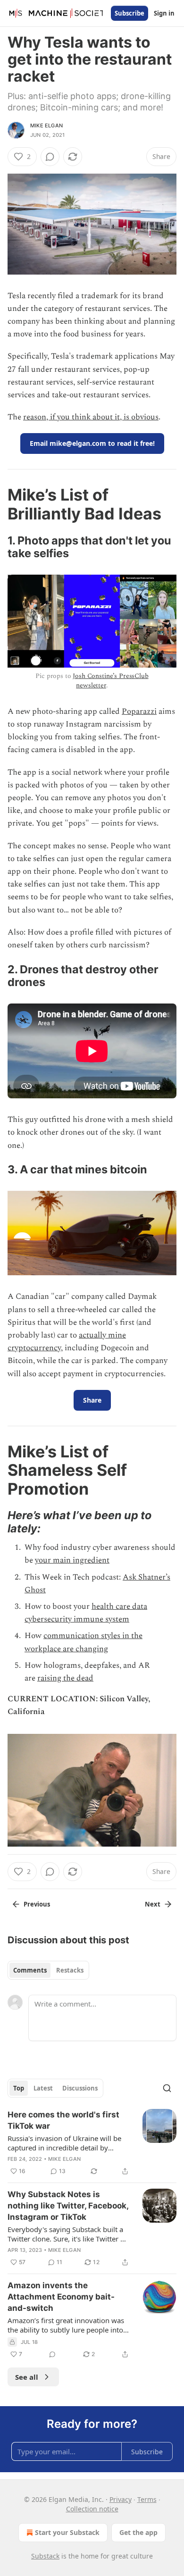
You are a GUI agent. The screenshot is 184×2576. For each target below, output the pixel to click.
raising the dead (65, 1678)
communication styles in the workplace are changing (84, 1642)
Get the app (138, 2532)
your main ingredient (72, 1560)
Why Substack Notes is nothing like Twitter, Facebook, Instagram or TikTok (68, 2206)
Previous (37, 1904)
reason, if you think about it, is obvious (91, 417)
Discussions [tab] (80, 2088)
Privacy (121, 2499)
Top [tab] (19, 2088)
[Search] (167, 2088)
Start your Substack (67, 2532)
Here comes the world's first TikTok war (63, 2120)
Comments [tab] (30, 1970)
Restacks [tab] (70, 1970)
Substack (45, 2556)
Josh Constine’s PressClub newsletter (110, 681)
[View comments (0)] (50, 157)
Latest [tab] (43, 2088)
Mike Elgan (46, 125)
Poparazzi (139, 711)
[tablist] (48, 1970)
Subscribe (130, 13)
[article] (92, 2143)
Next (153, 1904)
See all (27, 2377)
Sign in (164, 13)
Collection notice (92, 2509)
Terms (147, 2499)
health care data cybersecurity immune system (86, 1613)
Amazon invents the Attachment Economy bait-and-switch (61, 2297)
